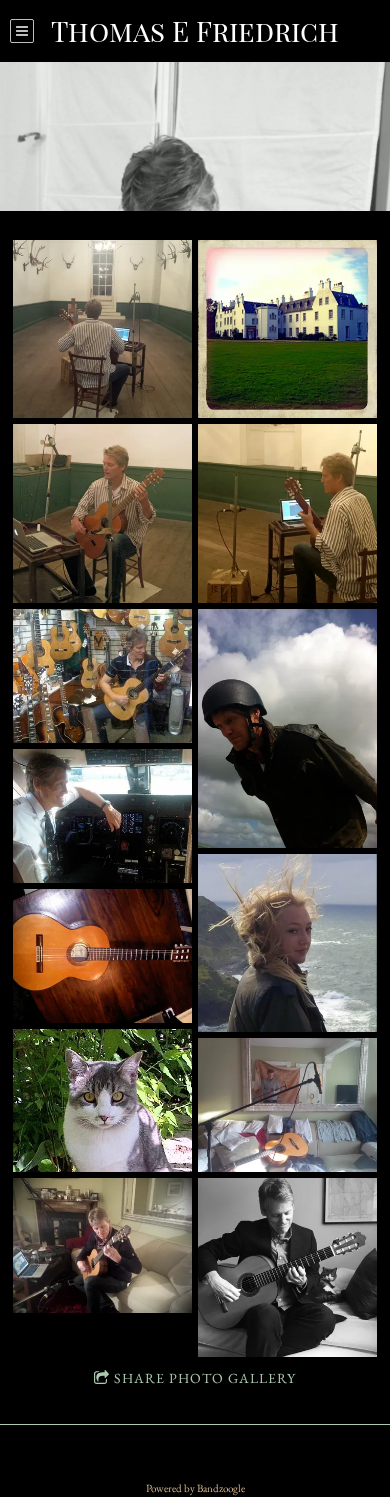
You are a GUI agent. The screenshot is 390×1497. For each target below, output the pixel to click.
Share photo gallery (205, 1378)
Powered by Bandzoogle (195, 1488)
